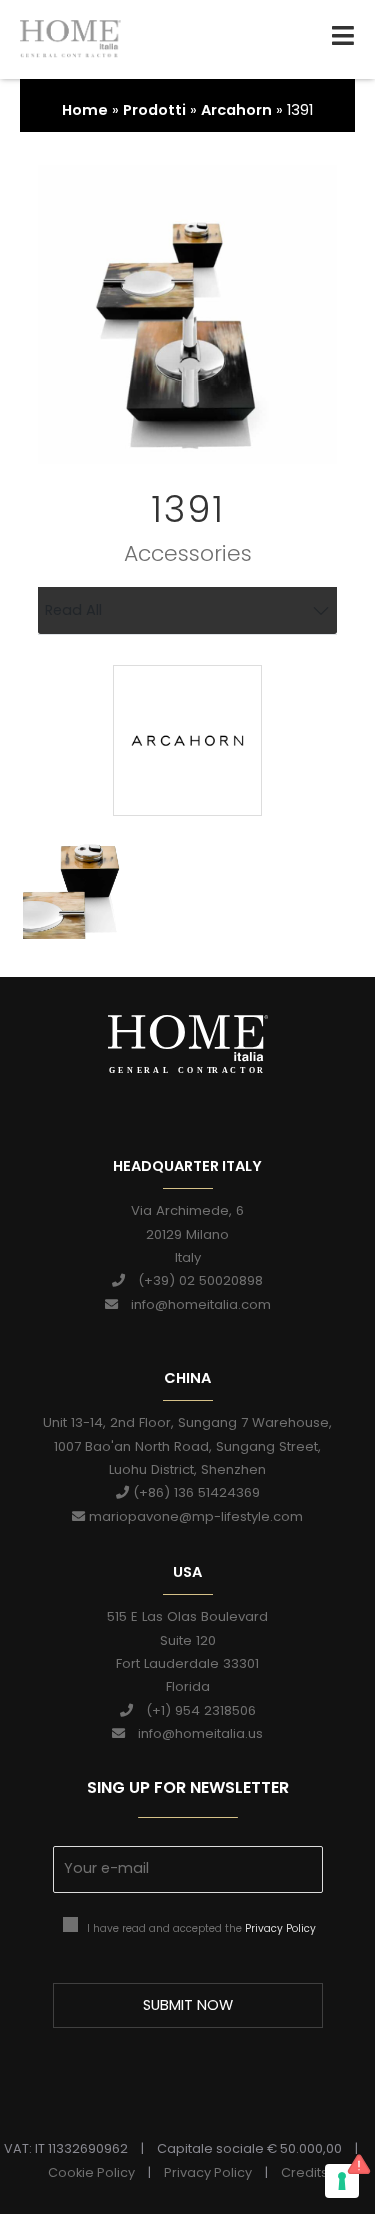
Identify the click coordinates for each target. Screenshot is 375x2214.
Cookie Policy (91, 2172)
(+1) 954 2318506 (194, 1710)
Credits (304, 2172)
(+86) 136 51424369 (194, 1492)
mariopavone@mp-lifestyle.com (194, 1516)
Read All (73, 610)
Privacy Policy (280, 1928)
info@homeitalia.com (194, 1304)
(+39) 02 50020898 (194, 1280)
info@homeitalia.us (194, 1733)
